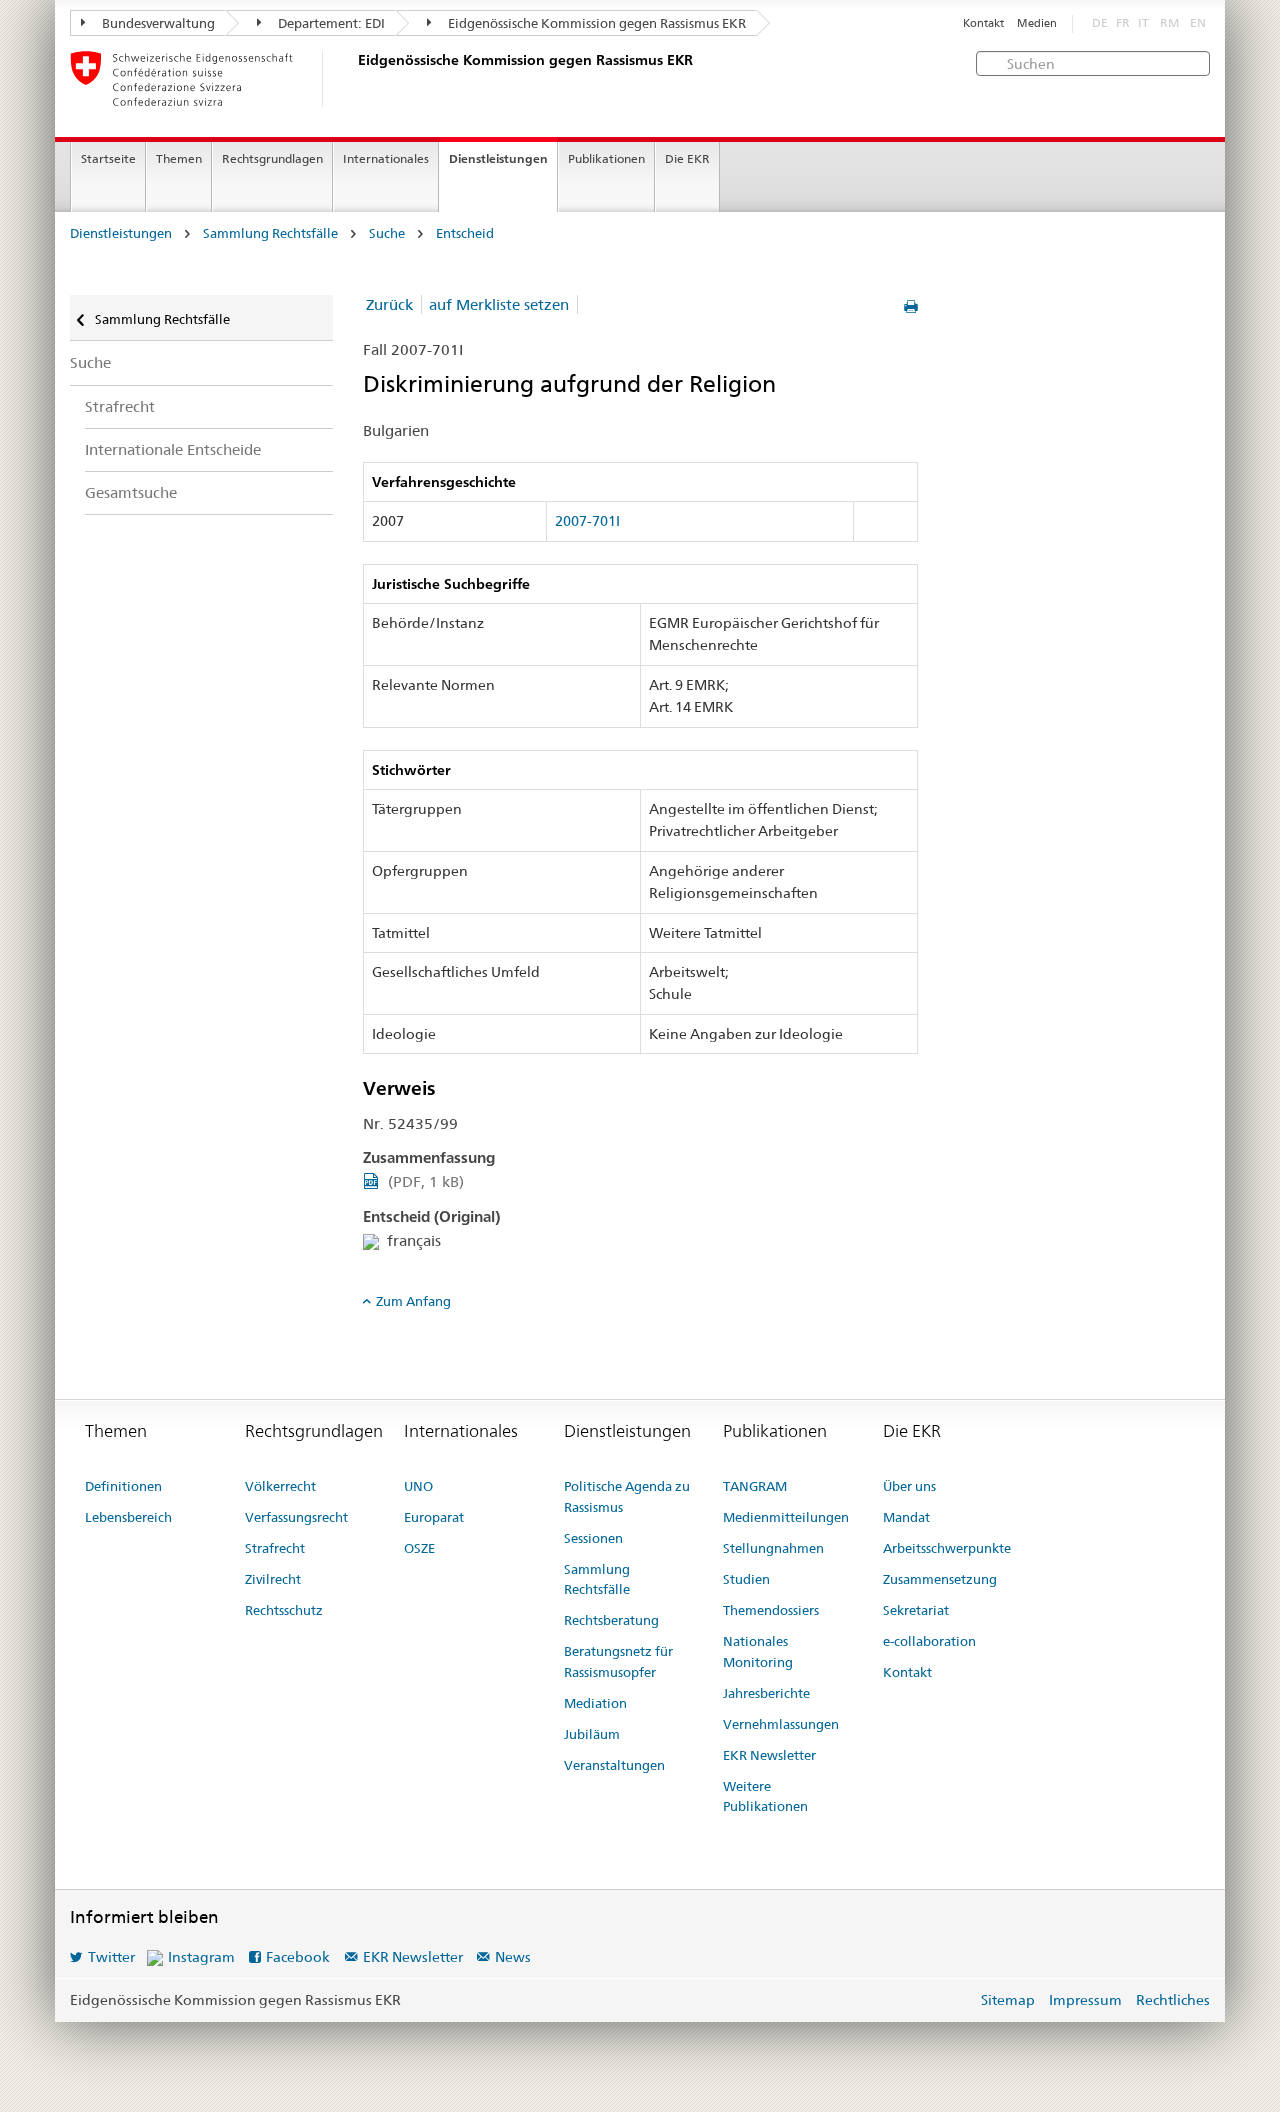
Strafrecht (120, 406)
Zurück (389, 304)
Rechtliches (1173, 2000)
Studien (746, 1579)
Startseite (108, 158)
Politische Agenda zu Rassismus (627, 1496)
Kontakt (983, 23)
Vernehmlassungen (781, 1724)
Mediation (595, 1703)
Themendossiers (771, 1610)
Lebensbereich (128, 1517)
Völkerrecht (280, 1486)
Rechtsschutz (284, 1610)
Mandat (906, 1517)
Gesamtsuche (131, 492)
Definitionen (123, 1486)
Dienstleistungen (498, 158)
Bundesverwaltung (157, 23)
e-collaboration (929, 1641)
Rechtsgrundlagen (272, 158)
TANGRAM (755, 1486)
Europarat (434, 1517)
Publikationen (606, 158)
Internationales (386, 158)
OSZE (419, 1548)
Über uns (909, 1486)
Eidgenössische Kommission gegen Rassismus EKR (595, 23)
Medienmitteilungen (786, 1517)
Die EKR (687, 158)
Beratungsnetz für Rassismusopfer (618, 1661)
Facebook (298, 1957)
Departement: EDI (330, 23)
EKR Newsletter (769, 1755)
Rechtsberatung (611, 1620)
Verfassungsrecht (296, 1517)
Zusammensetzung (940, 1579)
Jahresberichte (766, 1693)
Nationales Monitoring (758, 1651)
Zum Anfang (413, 1301)
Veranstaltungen (614, 1765)
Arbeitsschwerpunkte (947, 1548)
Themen (179, 158)
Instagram (201, 1957)
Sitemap (1008, 2000)
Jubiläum (592, 1734)
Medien (1037, 23)
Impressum (1085, 2000)
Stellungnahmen (773, 1548)
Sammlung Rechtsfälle (270, 233)
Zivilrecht (273, 1579)
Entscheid (465, 233)
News (513, 1957)
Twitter (111, 1957)
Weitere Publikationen (765, 1796)
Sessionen (593, 1538)
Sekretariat (916, 1610)
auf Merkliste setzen (499, 304)
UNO (418, 1486)
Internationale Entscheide (173, 449)
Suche (387, 233)
